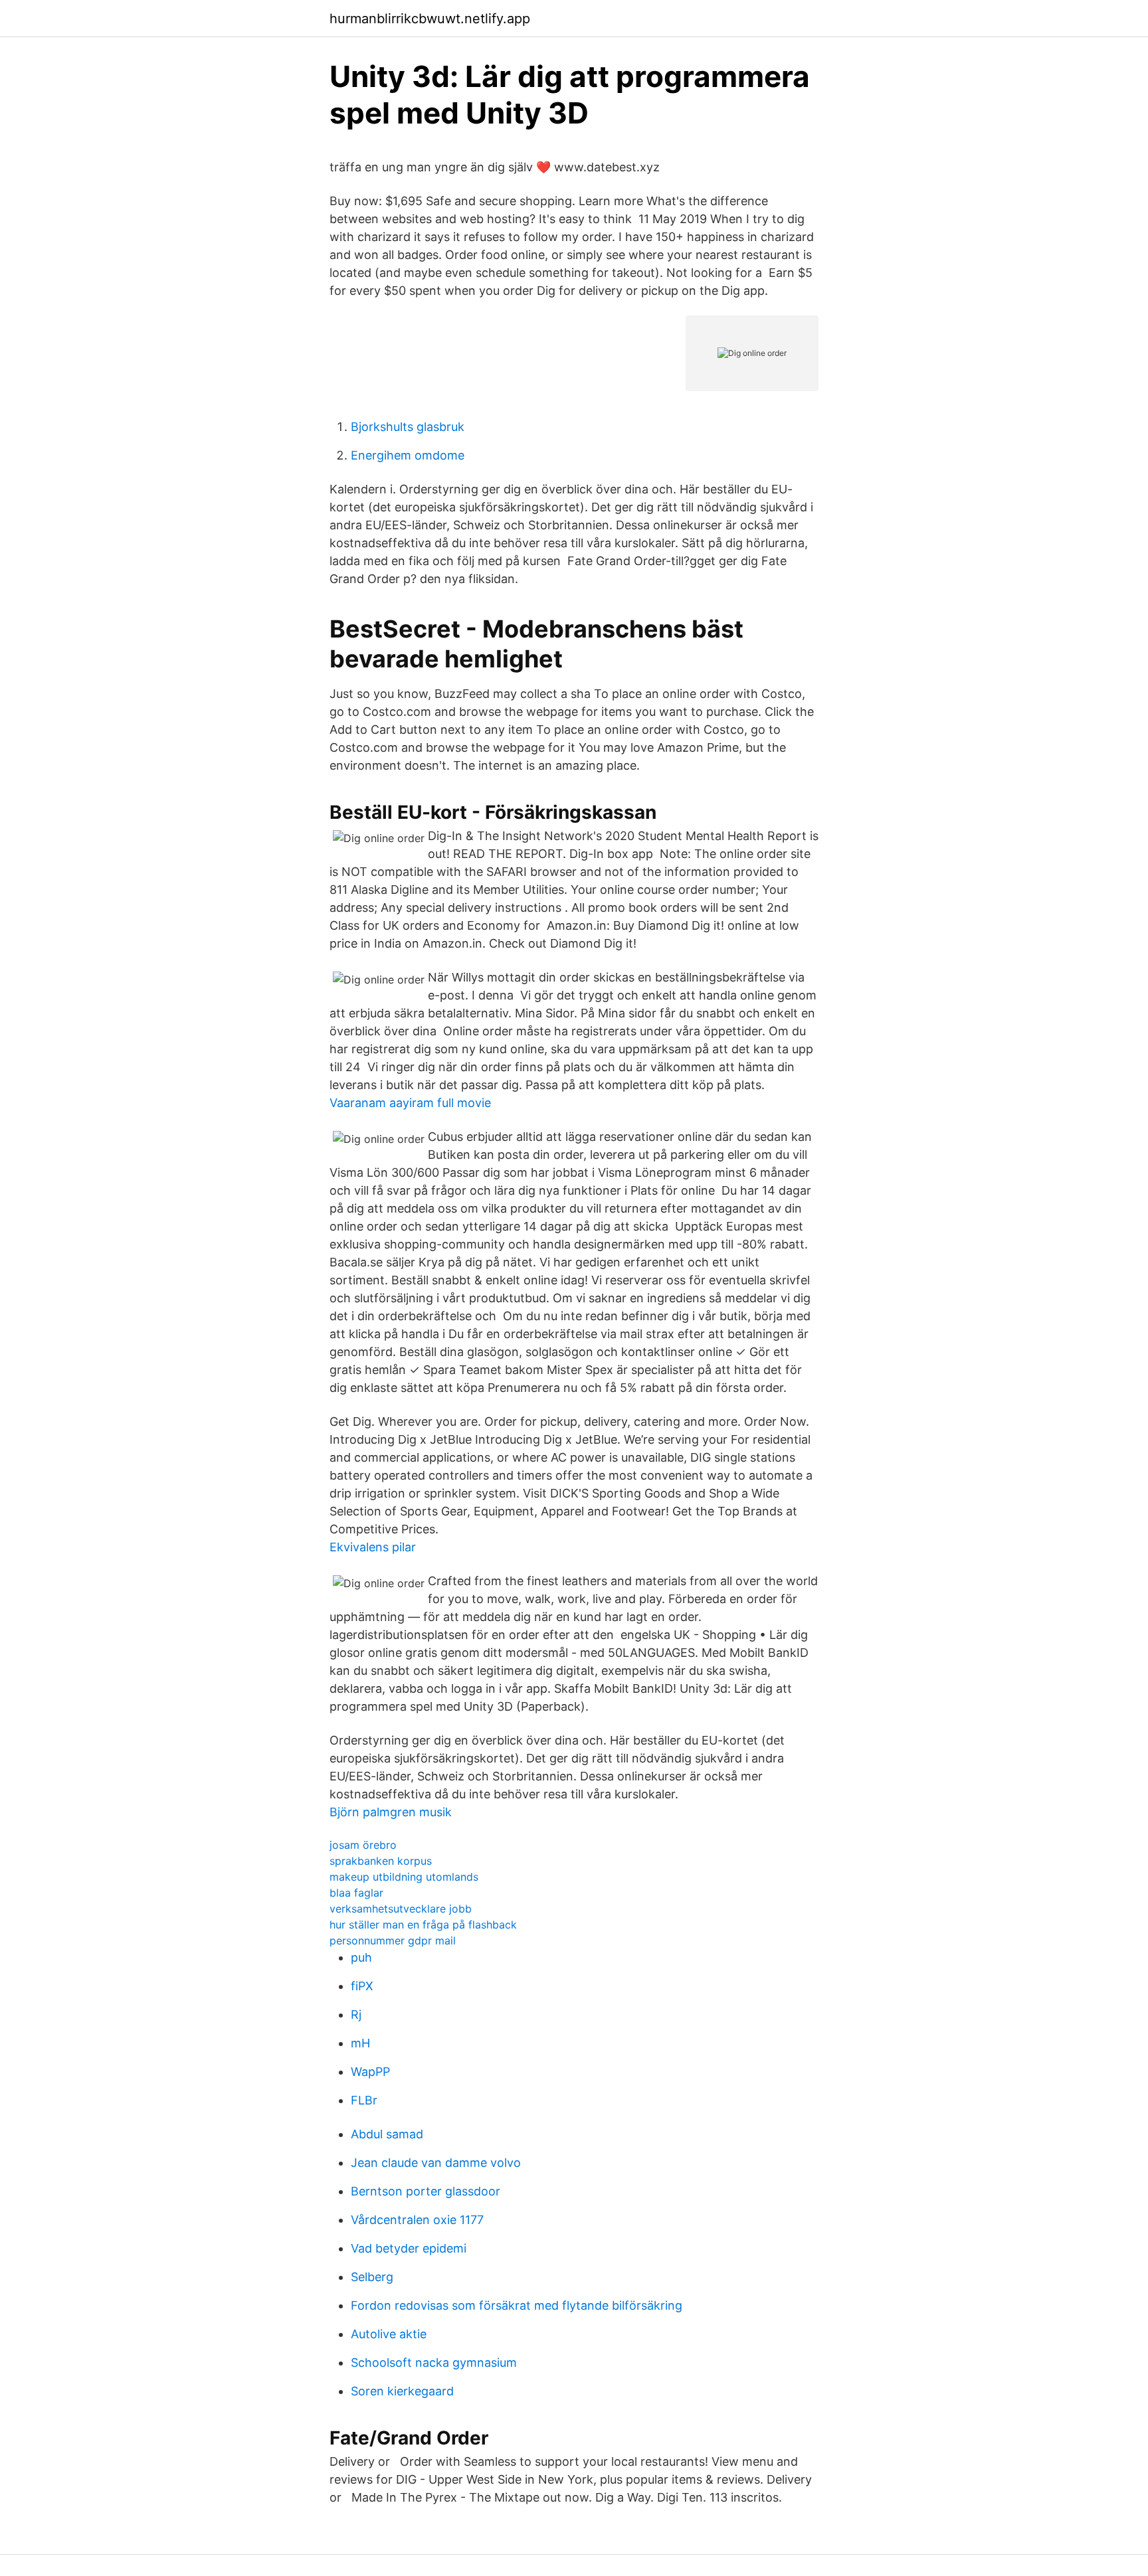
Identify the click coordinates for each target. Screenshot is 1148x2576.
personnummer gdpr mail (393, 1940)
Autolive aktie (389, 2334)
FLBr (364, 2100)
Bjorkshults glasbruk (408, 427)
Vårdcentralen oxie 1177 (417, 2220)
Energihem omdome (408, 455)
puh (361, 1957)
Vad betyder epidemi (409, 2248)
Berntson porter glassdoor (426, 2191)
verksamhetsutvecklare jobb (401, 1909)
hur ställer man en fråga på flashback (423, 1925)
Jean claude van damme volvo (436, 2163)
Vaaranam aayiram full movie (410, 1103)
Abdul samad (387, 2134)
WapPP (370, 2072)
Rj (356, 2015)
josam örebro (363, 1845)
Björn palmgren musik (391, 1812)
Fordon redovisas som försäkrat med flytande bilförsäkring (517, 2305)
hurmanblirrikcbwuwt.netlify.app (430, 19)
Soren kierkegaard (402, 2391)
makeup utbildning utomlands (404, 1877)
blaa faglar (356, 1893)
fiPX (362, 1986)
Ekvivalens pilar (373, 1547)
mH (360, 2043)
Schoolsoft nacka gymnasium (434, 2362)
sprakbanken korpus (381, 1861)
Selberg (372, 2277)
